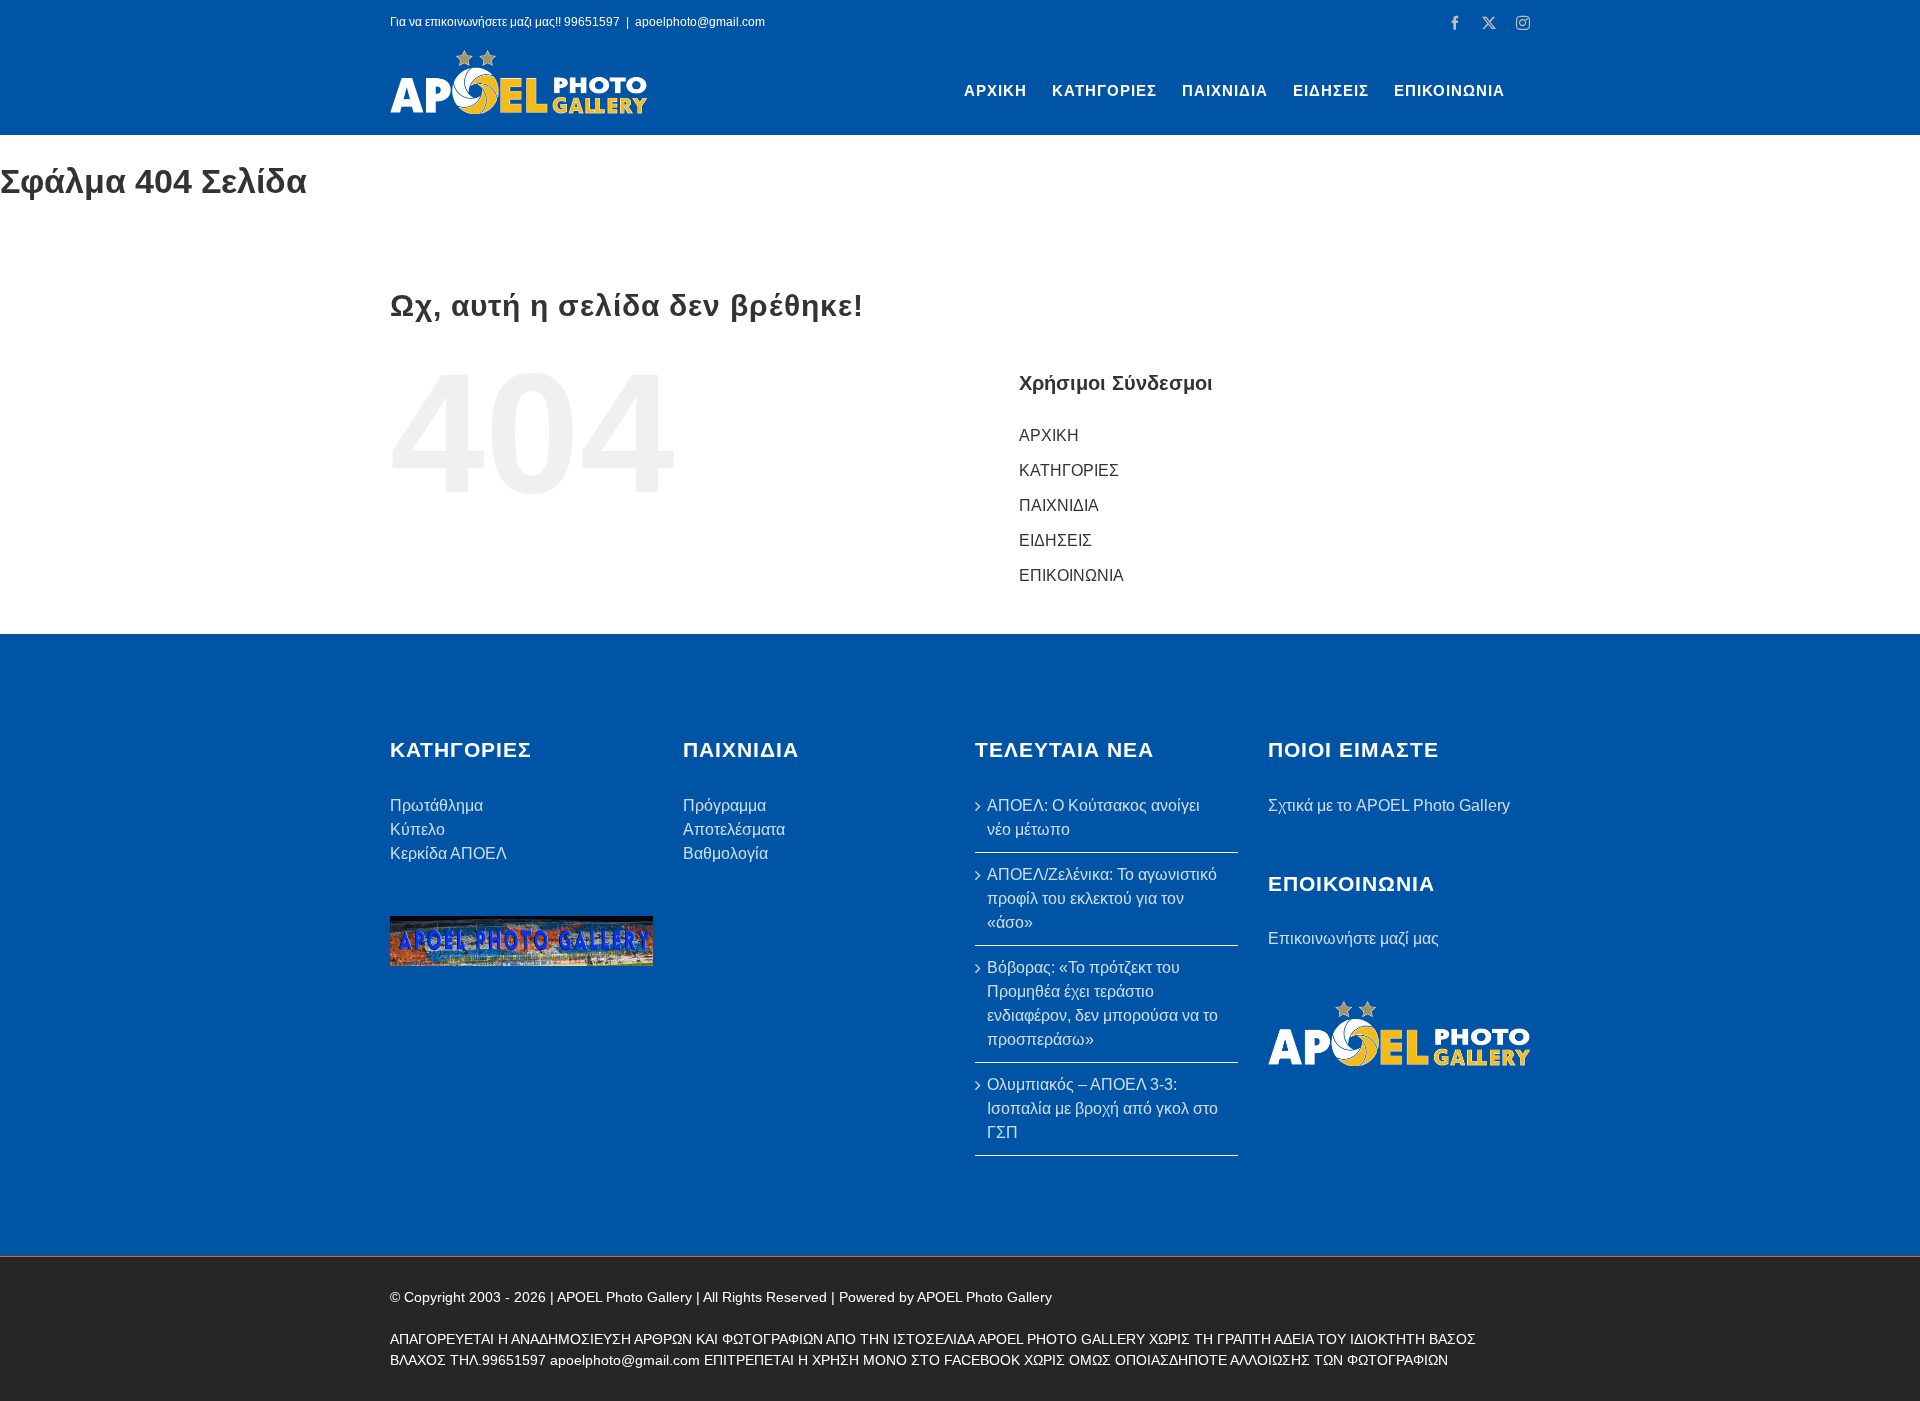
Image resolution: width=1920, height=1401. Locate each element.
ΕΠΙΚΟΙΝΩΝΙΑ (1071, 575)
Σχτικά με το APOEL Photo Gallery (1389, 805)
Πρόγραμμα (724, 805)
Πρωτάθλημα (436, 805)
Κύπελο (417, 829)
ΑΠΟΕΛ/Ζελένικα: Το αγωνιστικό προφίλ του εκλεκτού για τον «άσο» (1102, 898)
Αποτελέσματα (734, 829)
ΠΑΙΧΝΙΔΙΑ (1059, 505)
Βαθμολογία (725, 853)
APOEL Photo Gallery (984, 1297)
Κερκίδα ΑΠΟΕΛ (448, 853)
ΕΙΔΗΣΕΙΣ (1055, 540)
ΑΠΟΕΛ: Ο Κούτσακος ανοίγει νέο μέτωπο (1093, 817)
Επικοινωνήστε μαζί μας (1353, 938)
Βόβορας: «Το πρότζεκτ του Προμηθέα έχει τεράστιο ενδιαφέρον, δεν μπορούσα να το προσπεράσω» (1102, 1003)
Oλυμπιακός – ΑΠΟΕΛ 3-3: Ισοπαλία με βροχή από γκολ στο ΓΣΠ (1102, 1108)
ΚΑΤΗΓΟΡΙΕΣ (1069, 470)
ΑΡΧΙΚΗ (1049, 435)
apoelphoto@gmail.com (700, 22)
